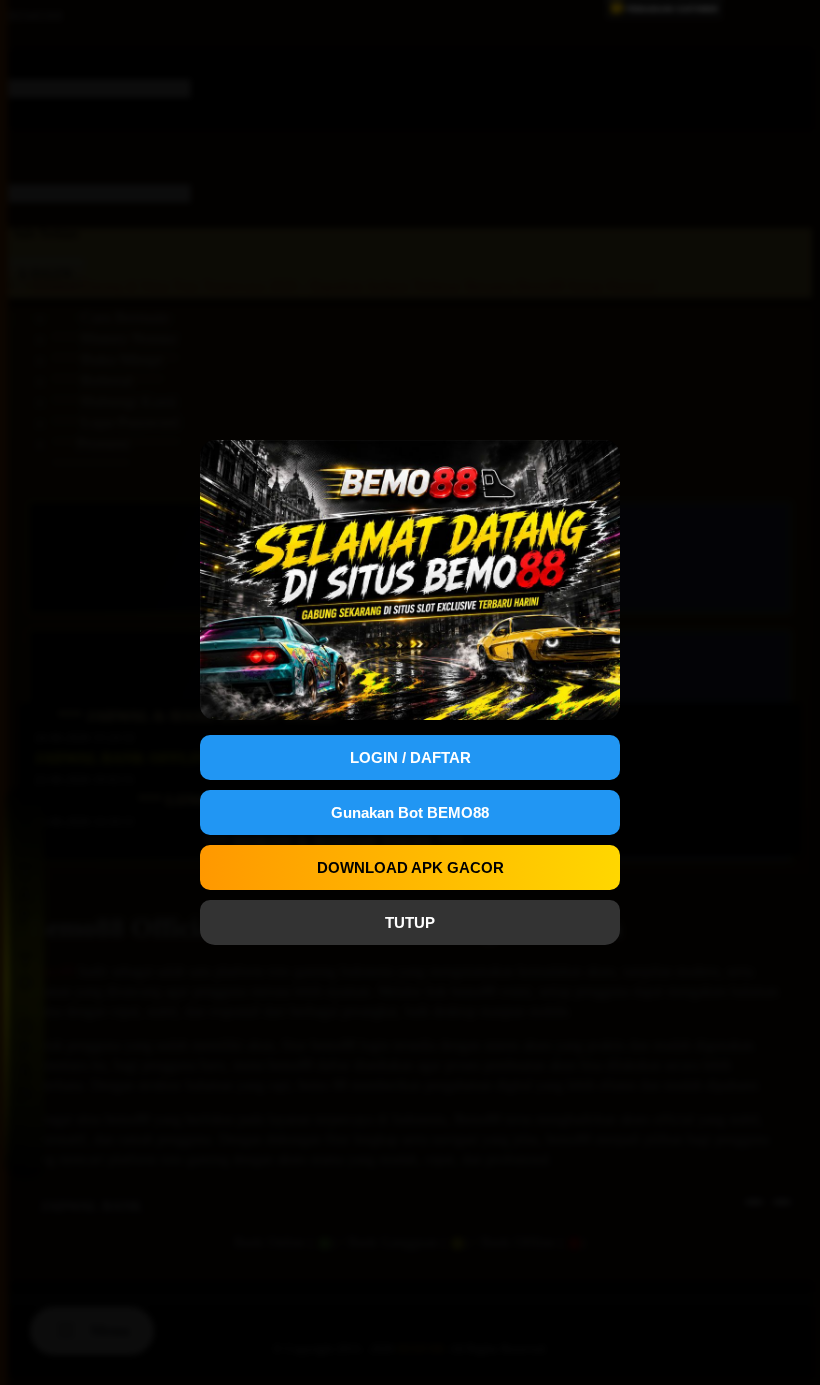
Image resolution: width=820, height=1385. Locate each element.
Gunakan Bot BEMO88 (410, 812)
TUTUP (410, 922)
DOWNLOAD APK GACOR (410, 867)
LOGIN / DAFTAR (410, 757)
